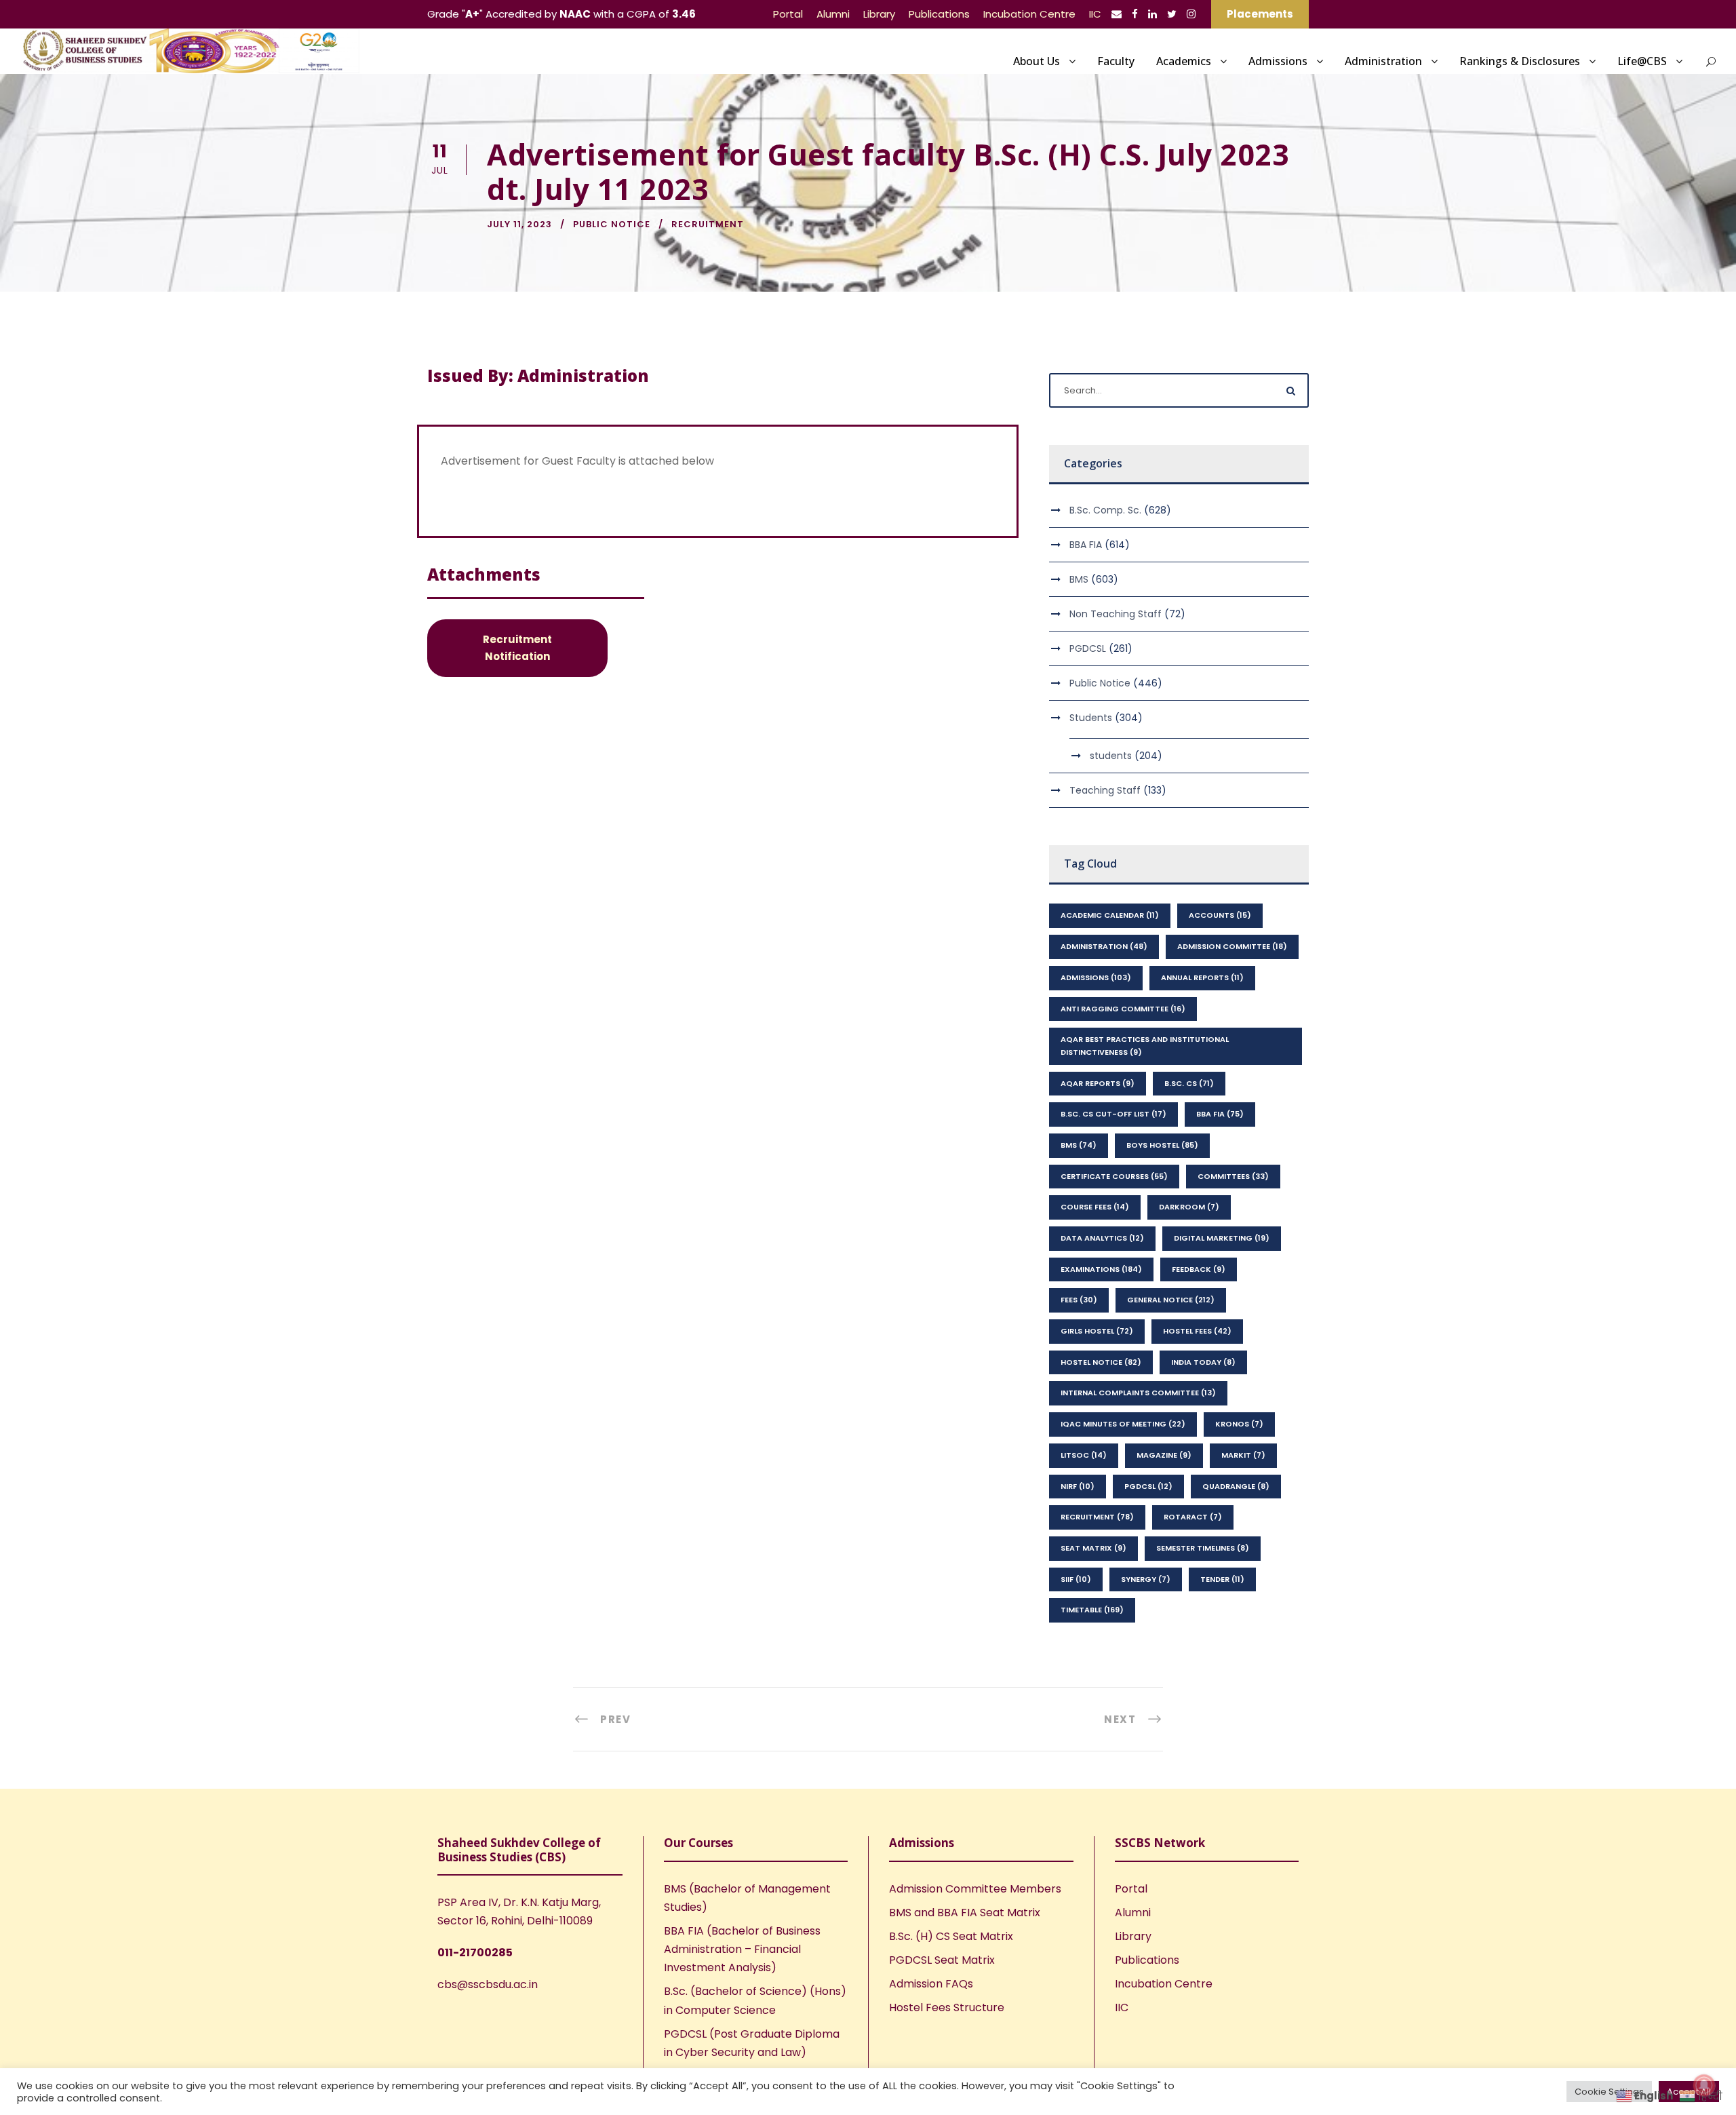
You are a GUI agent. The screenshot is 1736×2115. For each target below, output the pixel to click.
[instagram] (1191, 14)
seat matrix (1093, 1548)
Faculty (1116, 61)
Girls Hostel (1097, 1331)
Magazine (1164, 1455)
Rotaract (1193, 1517)
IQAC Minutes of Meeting (1123, 1424)
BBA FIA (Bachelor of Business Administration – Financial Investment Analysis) (742, 1949)
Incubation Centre (1029, 14)
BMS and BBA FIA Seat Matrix (965, 1913)
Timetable (1092, 1610)
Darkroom (1189, 1207)
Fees (1079, 1300)
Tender (1222, 1579)
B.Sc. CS (1189, 1083)
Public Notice (612, 224)
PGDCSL (1088, 648)
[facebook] (1135, 14)
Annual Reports (1202, 977)
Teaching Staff (1105, 790)
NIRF (1078, 1486)
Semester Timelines (1203, 1548)
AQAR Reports (1098, 1083)
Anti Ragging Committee (1123, 1009)
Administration (1383, 61)
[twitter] (1172, 14)
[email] (1117, 14)
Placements (1260, 14)
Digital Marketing (1222, 1238)
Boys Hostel (1162, 1145)
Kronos (1239, 1424)
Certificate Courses (1114, 1176)
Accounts (1220, 915)
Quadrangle (1236, 1486)
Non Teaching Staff (1116, 614)
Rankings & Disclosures (1520, 61)
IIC (1095, 14)
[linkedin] (1152, 14)
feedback (1199, 1269)
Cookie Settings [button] (1609, 2092)
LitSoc (1084, 1455)
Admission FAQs (931, 1984)
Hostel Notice (1101, 1362)
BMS (1079, 579)
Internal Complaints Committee (1138, 1393)
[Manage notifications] (1704, 2085)
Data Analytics (1102, 1238)
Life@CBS (1642, 61)
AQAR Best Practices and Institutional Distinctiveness (1145, 1046)
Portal (788, 14)
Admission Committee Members (975, 1889)
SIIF (1076, 1579)
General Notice (1171, 1300)
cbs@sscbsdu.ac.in (488, 1984)
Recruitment (708, 224)
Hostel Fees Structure (947, 2007)
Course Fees (1095, 1207)
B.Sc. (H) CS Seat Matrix (951, 1936)
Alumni (833, 14)
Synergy (1146, 1579)
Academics (1184, 61)
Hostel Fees (1197, 1331)
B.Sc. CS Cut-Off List (1113, 1114)
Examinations (1101, 1269)
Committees (1233, 1176)
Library (879, 14)
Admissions (1278, 61)
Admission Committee (1232, 946)
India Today (1203, 1362)
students (1111, 756)
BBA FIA (1086, 545)
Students (1091, 718)
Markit (1243, 1455)
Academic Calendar (1110, 915)
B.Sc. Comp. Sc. (1105, 510)
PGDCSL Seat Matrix (942, 1960)
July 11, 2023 (519, 224)
